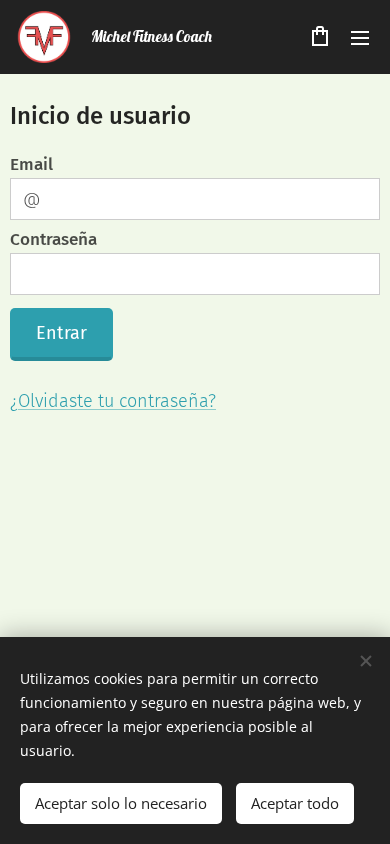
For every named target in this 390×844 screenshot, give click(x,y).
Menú (360, 37)
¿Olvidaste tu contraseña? (113, 401)
